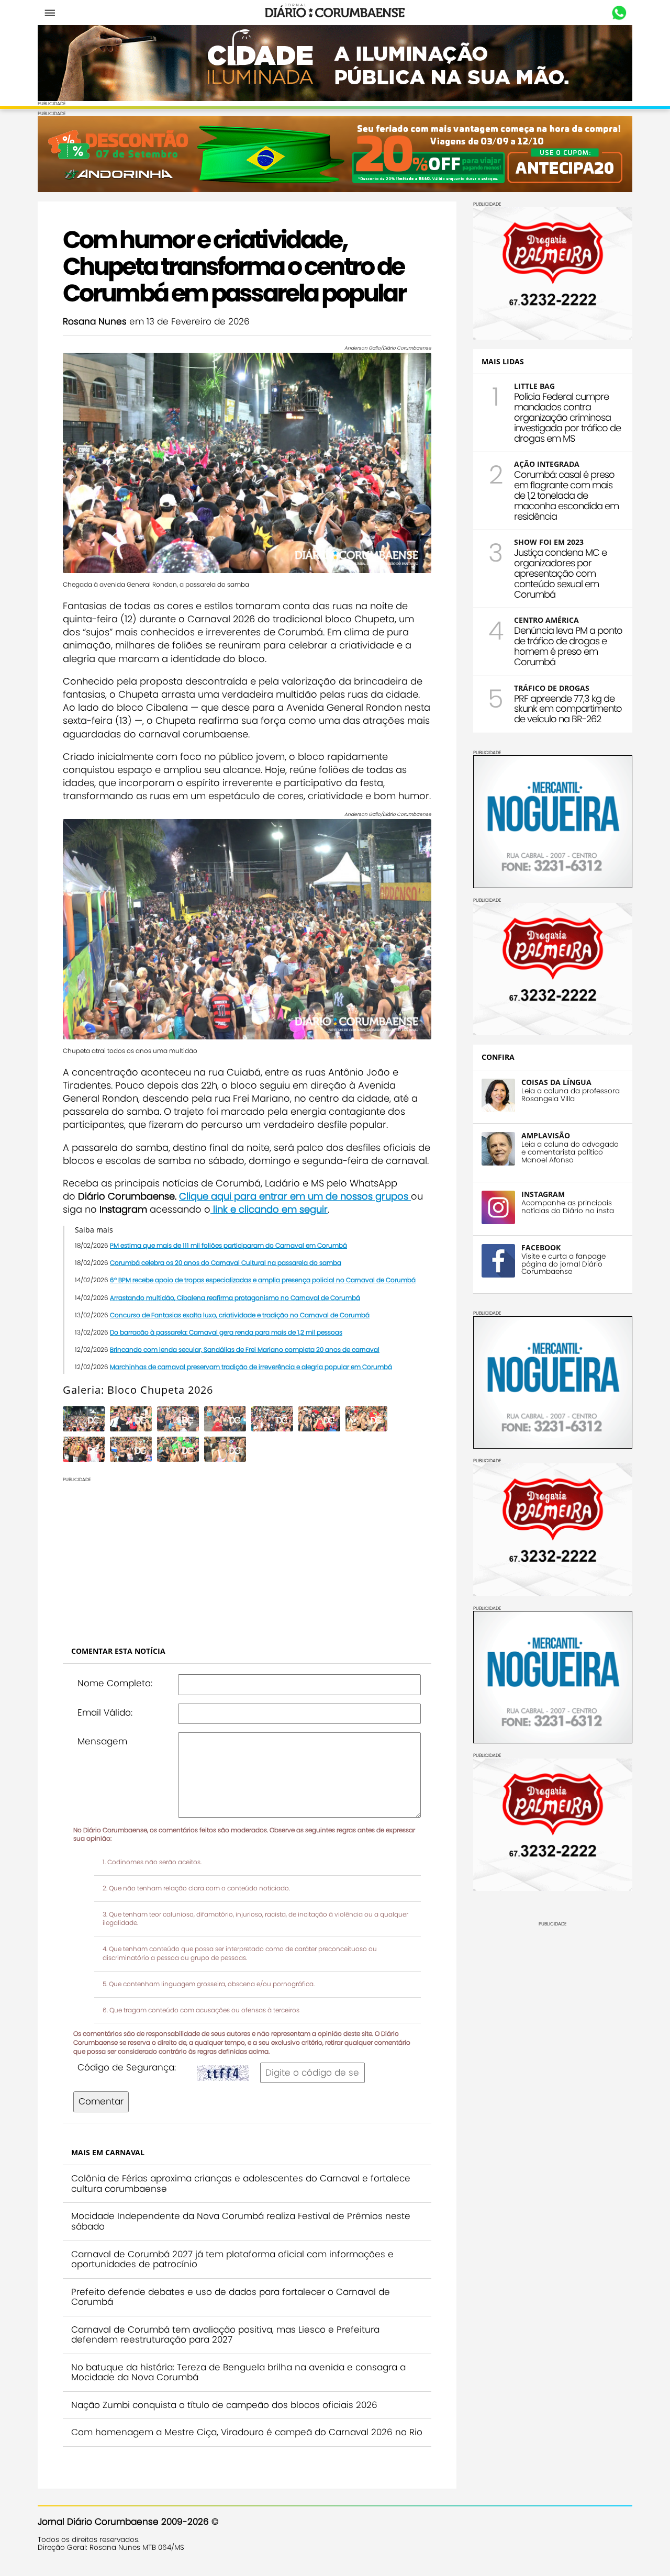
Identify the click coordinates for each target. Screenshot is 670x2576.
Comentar (101, 2101)
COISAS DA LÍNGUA (556, 1082)
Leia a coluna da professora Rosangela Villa (571, 1095)
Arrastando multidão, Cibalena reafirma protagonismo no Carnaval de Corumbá (235, 1298)
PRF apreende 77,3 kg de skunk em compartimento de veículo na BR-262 (568, 709)
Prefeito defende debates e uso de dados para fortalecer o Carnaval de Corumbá (231, 2297)
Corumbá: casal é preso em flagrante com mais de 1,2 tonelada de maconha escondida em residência (566, 495)
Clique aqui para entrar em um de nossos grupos (295, 1196)
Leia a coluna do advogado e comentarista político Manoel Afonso (570, 1152)
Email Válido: (105, 1712)
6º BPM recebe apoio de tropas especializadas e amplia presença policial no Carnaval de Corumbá (263, 1280)
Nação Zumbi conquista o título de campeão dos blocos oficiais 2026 (224, 2405)
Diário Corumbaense (335, 13)
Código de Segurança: (127, 2067)
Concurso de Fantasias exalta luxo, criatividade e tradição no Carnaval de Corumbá (240, 1315)
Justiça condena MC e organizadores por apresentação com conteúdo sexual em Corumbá (560, 573)
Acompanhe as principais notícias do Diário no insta (568, 1207)
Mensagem (102, 1741)
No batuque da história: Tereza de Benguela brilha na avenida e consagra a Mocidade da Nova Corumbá (238, 2372)
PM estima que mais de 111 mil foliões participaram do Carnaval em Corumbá (228, 1245)
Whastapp (619, 13)
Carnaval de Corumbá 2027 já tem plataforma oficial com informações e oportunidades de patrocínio (232, 2259)
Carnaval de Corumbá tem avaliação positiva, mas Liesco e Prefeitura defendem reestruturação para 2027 (225, 2335)
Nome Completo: (115, 1683)
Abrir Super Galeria (409, 1426)
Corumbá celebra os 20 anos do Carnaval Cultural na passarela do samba (226, 1263)
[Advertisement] (247, 1556)
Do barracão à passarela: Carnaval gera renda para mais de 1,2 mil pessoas (226, 1332)
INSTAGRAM (543, 1194)
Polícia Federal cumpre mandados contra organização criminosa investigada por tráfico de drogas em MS (567, 417)
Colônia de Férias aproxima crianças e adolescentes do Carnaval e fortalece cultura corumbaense (241, 2183)
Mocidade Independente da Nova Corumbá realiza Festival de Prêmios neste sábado (241, 2221)
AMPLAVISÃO (546, 1135)
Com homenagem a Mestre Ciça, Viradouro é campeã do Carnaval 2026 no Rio (247, 2432)
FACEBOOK (541, 1247)
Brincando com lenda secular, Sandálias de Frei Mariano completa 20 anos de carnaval (245, 1349)
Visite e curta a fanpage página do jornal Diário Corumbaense (563, 1264)
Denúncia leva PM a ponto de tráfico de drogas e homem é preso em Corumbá (568, 646)
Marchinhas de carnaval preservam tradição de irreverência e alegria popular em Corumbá (251, 1367)
